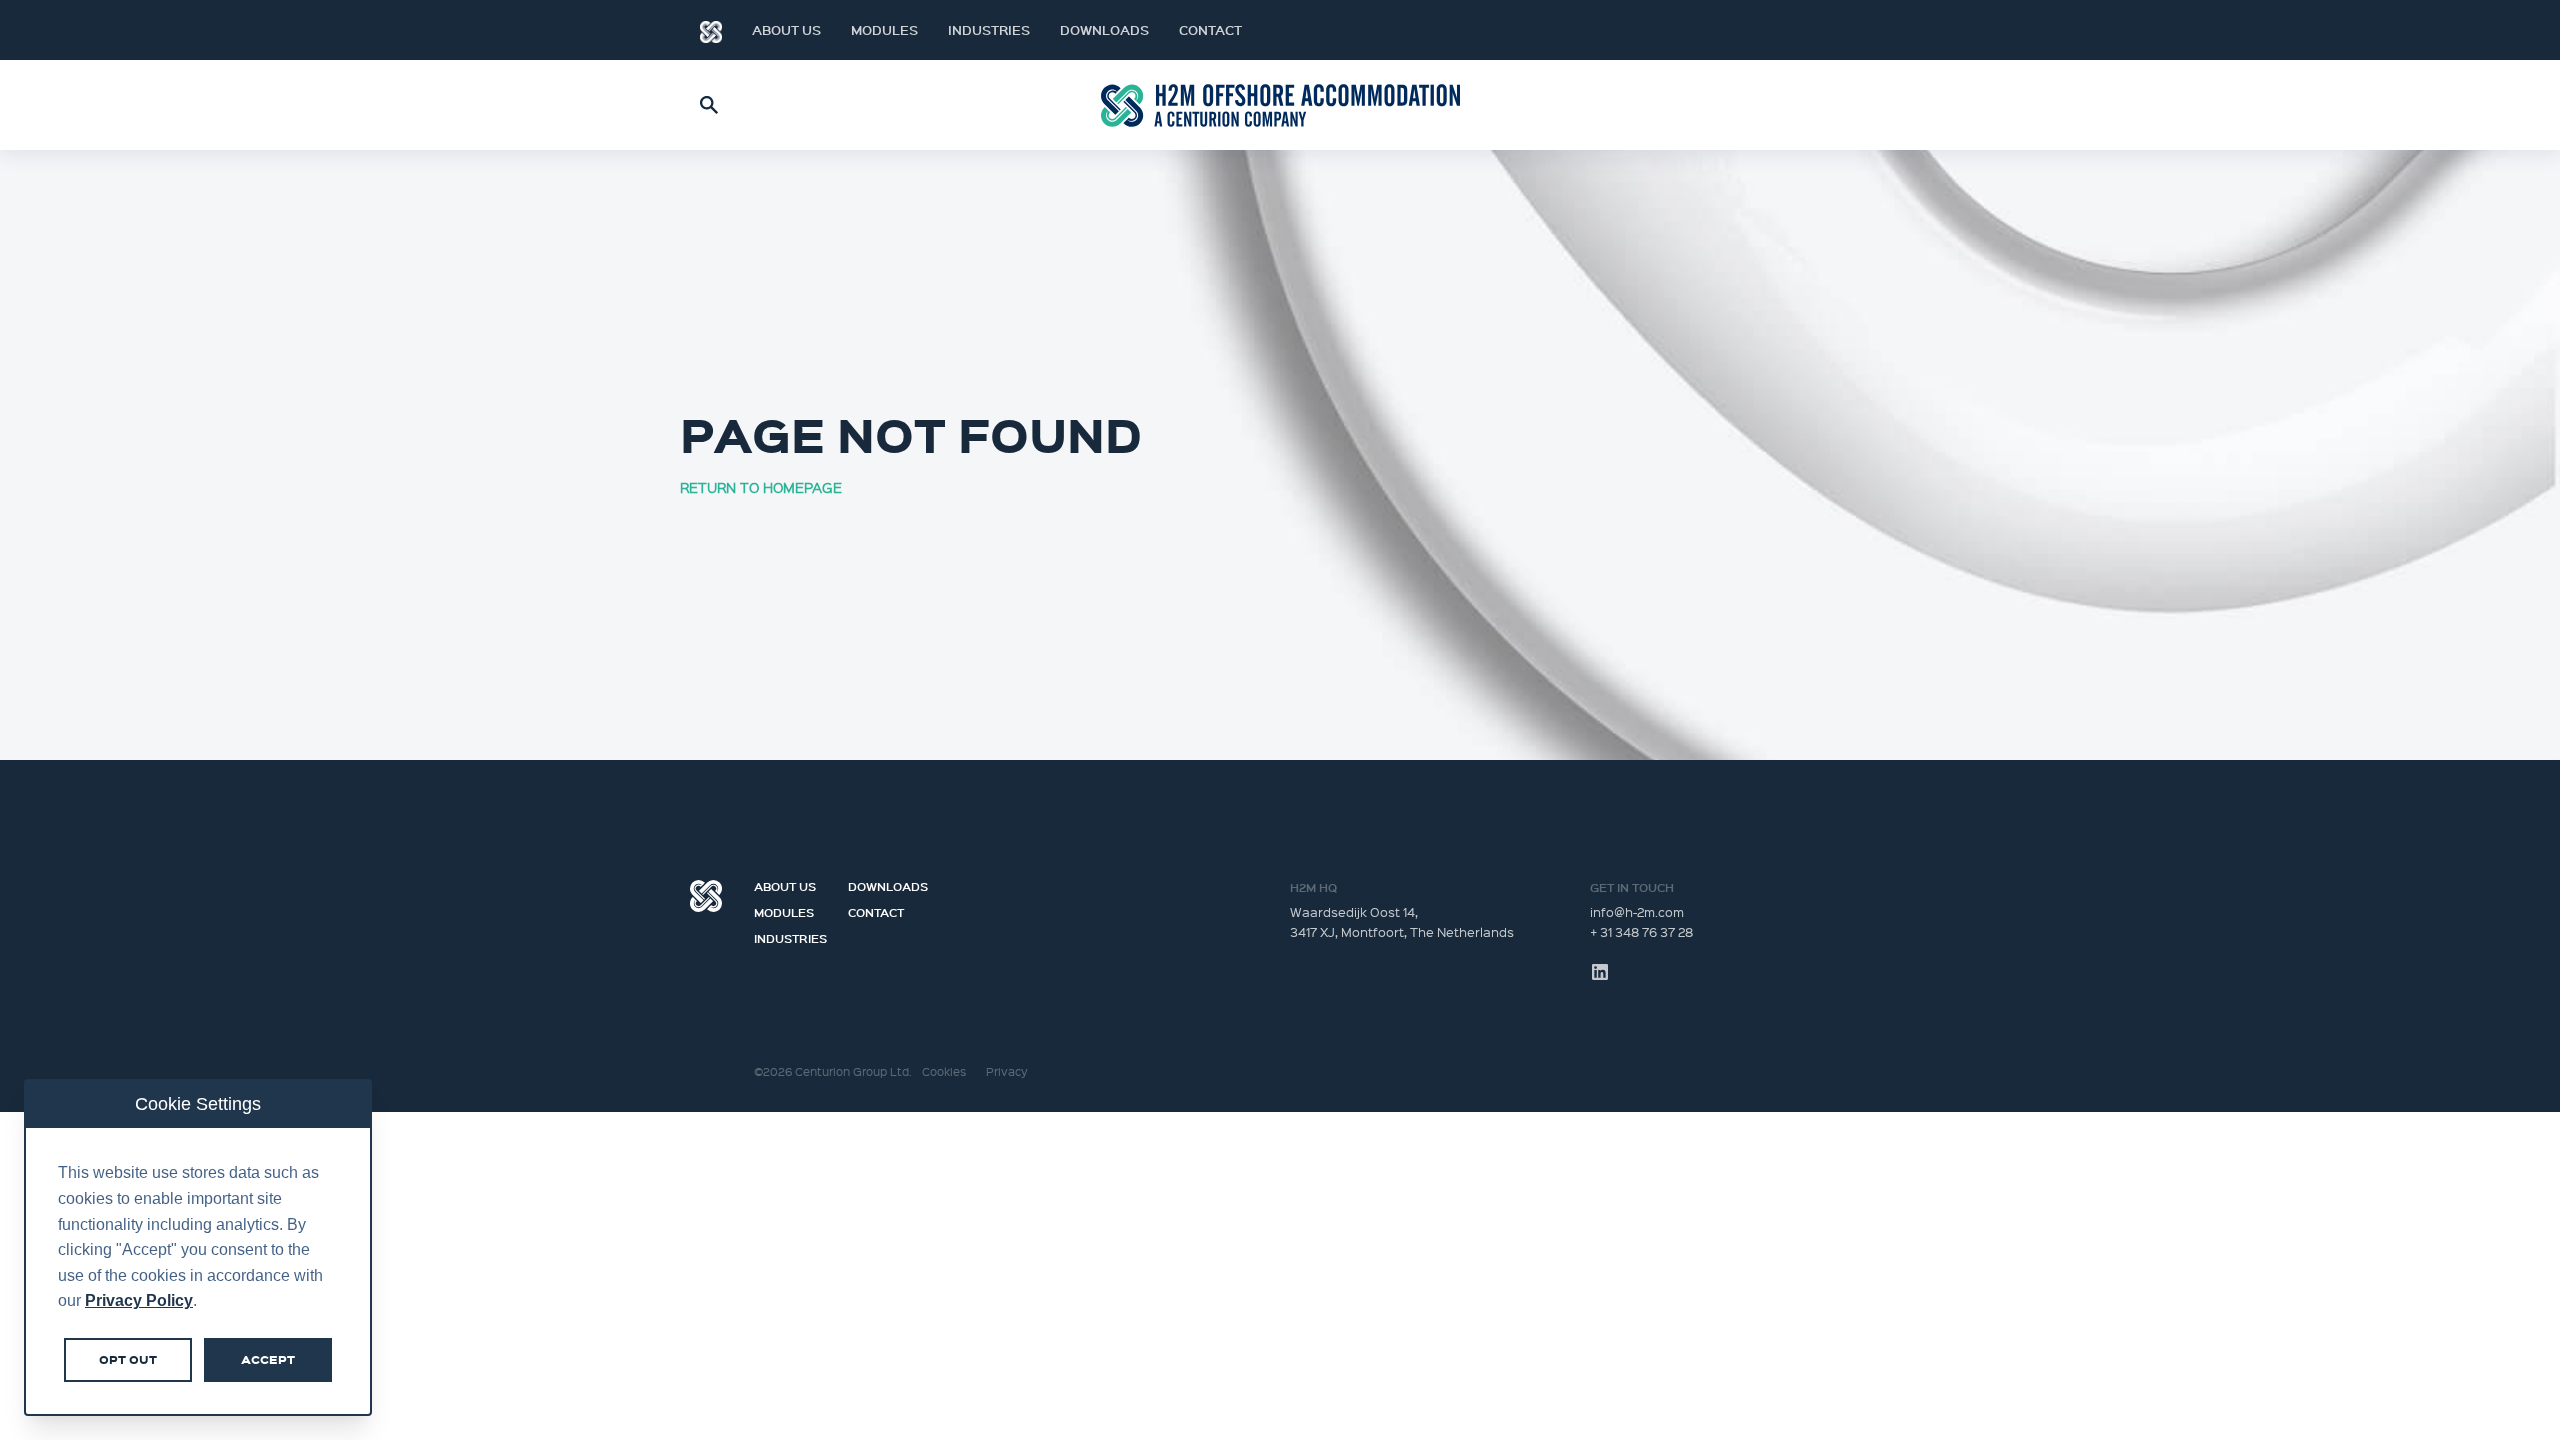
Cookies (944, 1071)
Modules (884, 30)
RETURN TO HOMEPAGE (761, 487)
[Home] (711, 30)
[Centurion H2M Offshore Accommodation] (1280, 105)
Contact (1210, 30)
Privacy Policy (139, 1300)
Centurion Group (706, 896)
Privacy (1007, 1071)
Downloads (1104, 30)
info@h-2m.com (1637, 911)
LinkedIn (1830, 30)
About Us (786, 30)
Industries (989, 30)
